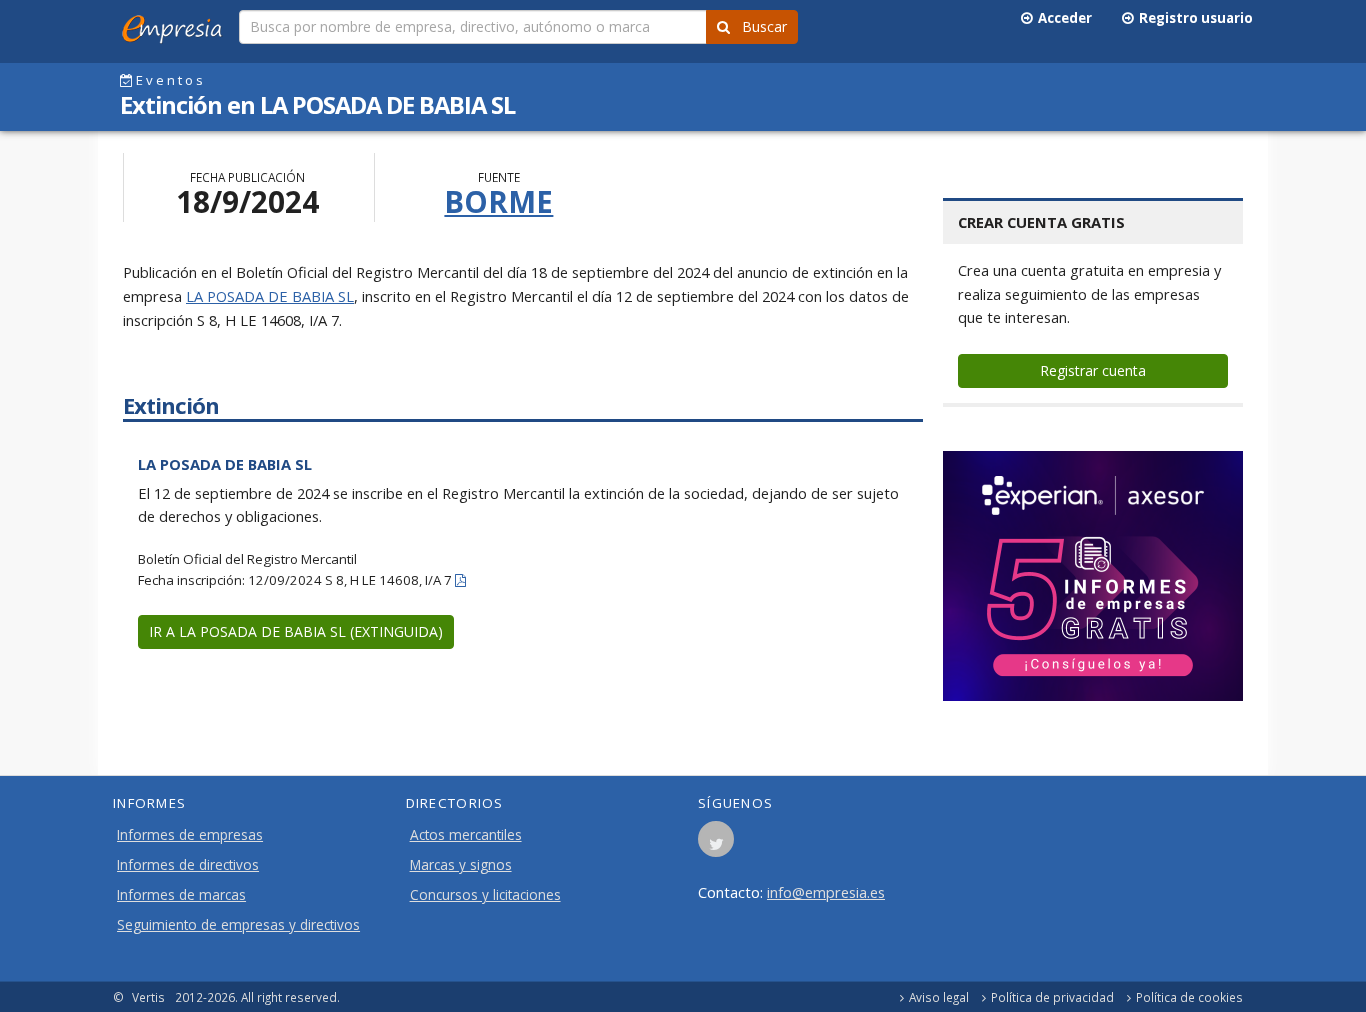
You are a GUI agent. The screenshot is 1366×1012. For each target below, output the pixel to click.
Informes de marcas (181, 895)
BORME (498, 201)
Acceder (1062, 18)
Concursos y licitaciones (485, 895)
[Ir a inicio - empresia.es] (176, 25)
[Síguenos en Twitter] (716, 845)
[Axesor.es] (1093, 576)
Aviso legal (939, 997)
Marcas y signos (461, 865)
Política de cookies (1189, 997)
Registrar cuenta (1093, 370)
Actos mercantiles (466, 835)
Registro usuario (1193, 18)
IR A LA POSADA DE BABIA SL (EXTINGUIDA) (296, 631)
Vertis (148, 997)
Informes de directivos (188, 865)
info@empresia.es (826, 892)
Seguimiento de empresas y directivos (238, 925)
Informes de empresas (190, 835)
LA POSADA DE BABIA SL (270, 296)
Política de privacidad (1052, 997)
